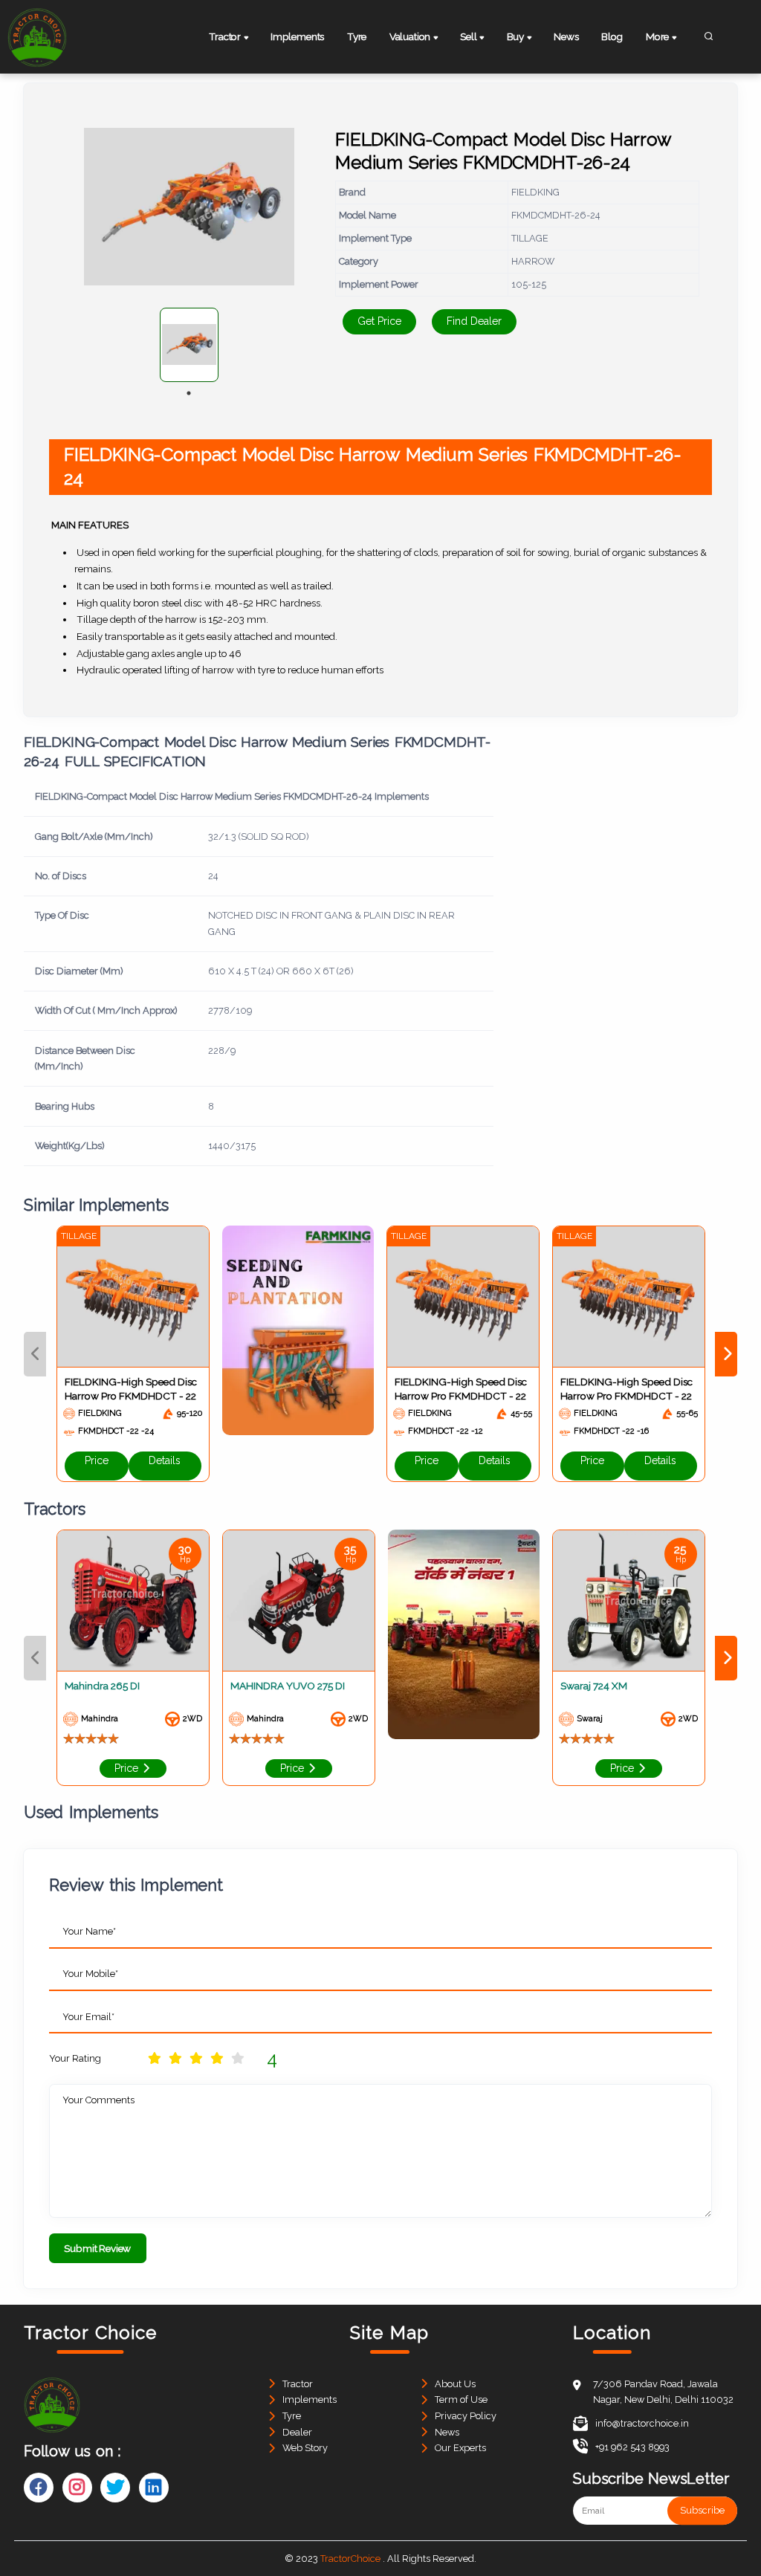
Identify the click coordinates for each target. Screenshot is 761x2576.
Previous (35, 1354)
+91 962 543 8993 (632, 2447)
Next (726, 1354)
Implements (297, 36)
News (566, 36)
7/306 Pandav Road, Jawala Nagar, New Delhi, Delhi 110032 (663, 2392)
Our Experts (460, 2448)
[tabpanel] (189, 345)
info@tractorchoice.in (642, 2423)
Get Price (379, 321)
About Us (455, 2384)
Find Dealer (474, 321)
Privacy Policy (466, 2416)
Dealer (297, 2432)
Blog (612, 36)
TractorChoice (350, 2559)
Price (97, 1460)
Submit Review (97, 2248)
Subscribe (702, 2510)
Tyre (357, 36)
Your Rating (75, 2058)
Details (165, 1460)
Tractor (298, 2384)
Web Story (305, 2448)
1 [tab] (189, 393)
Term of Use (461, 2399)
